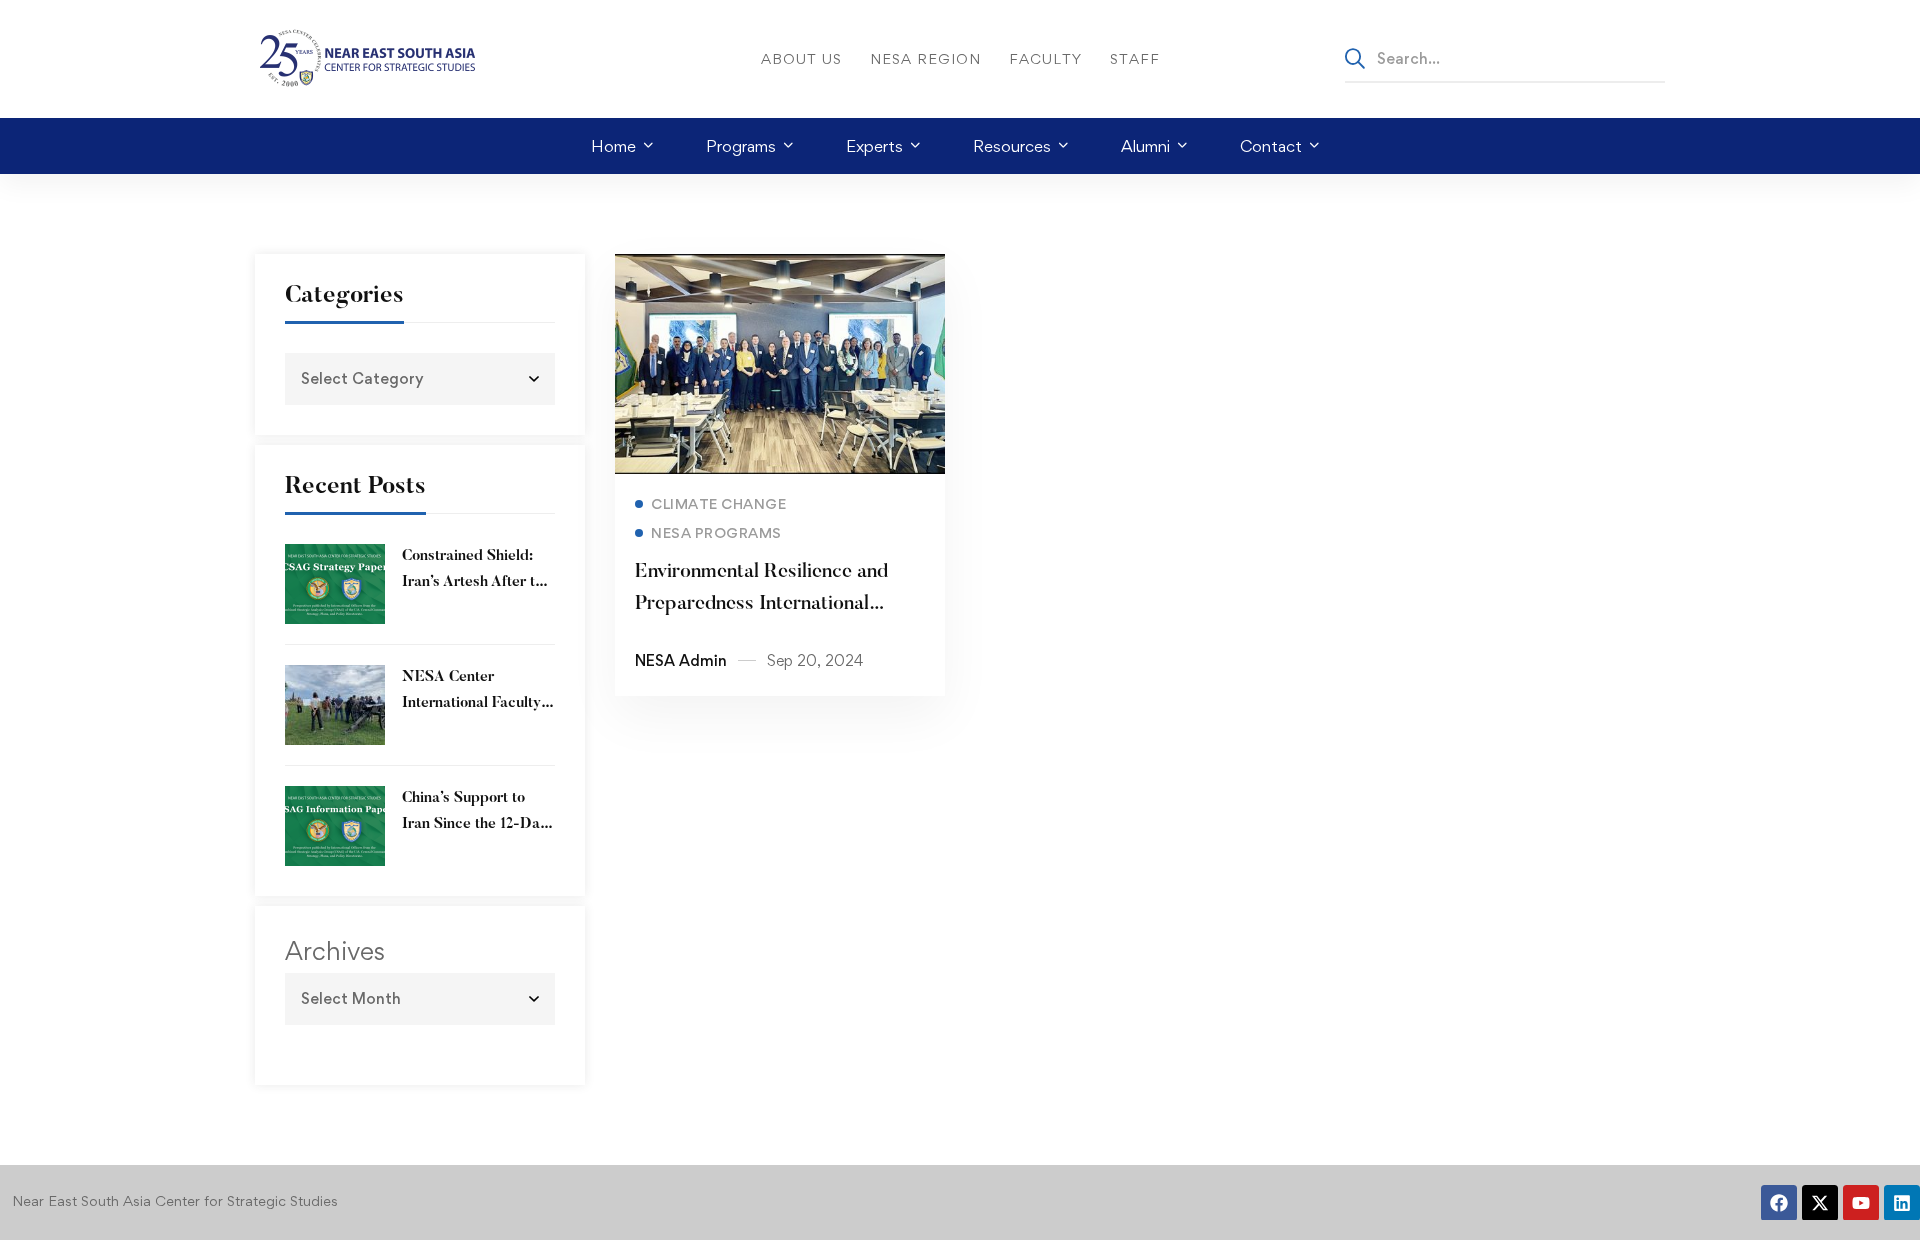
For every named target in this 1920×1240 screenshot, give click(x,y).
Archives (335, 951)
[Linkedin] (1902, 1203)
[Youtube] (1861, 1203)
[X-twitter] (1820, 1203)
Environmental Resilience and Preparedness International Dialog (761, 604)
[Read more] (780, 268)
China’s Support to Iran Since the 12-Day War (475, 824)
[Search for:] (1505, 58)
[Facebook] (1779, 1203)
